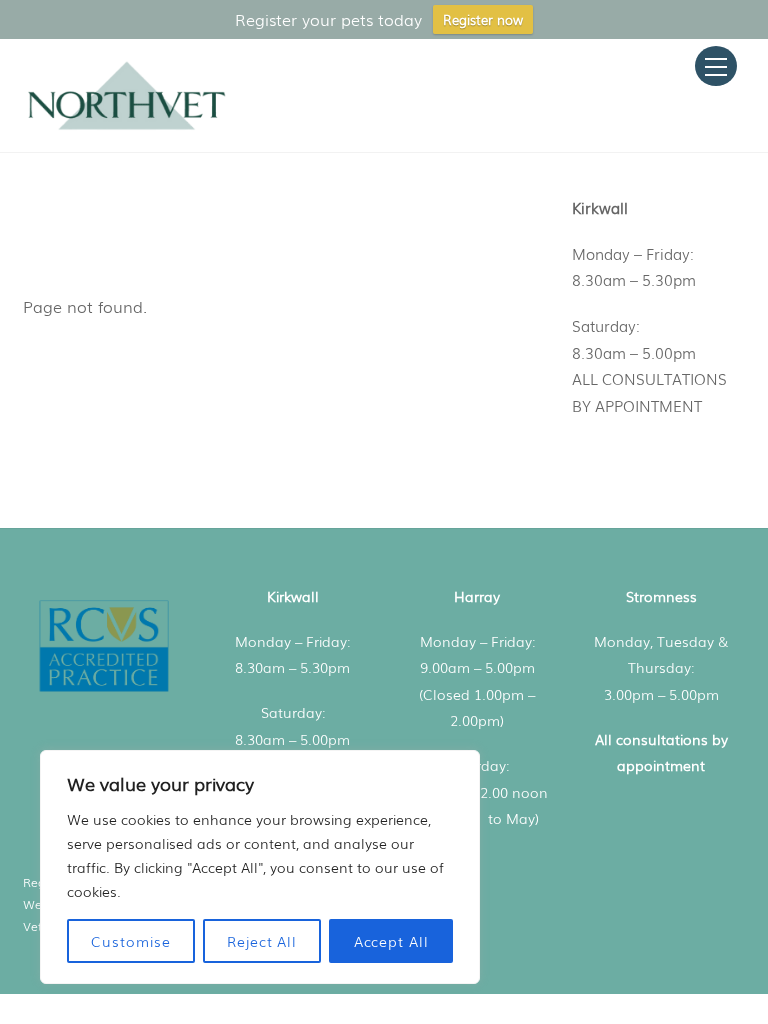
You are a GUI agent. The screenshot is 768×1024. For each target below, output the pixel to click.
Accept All (391, 941)
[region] (260, 867)
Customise (130, 941)
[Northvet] (127, 126)
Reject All (262, 941)
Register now (483, 19)
